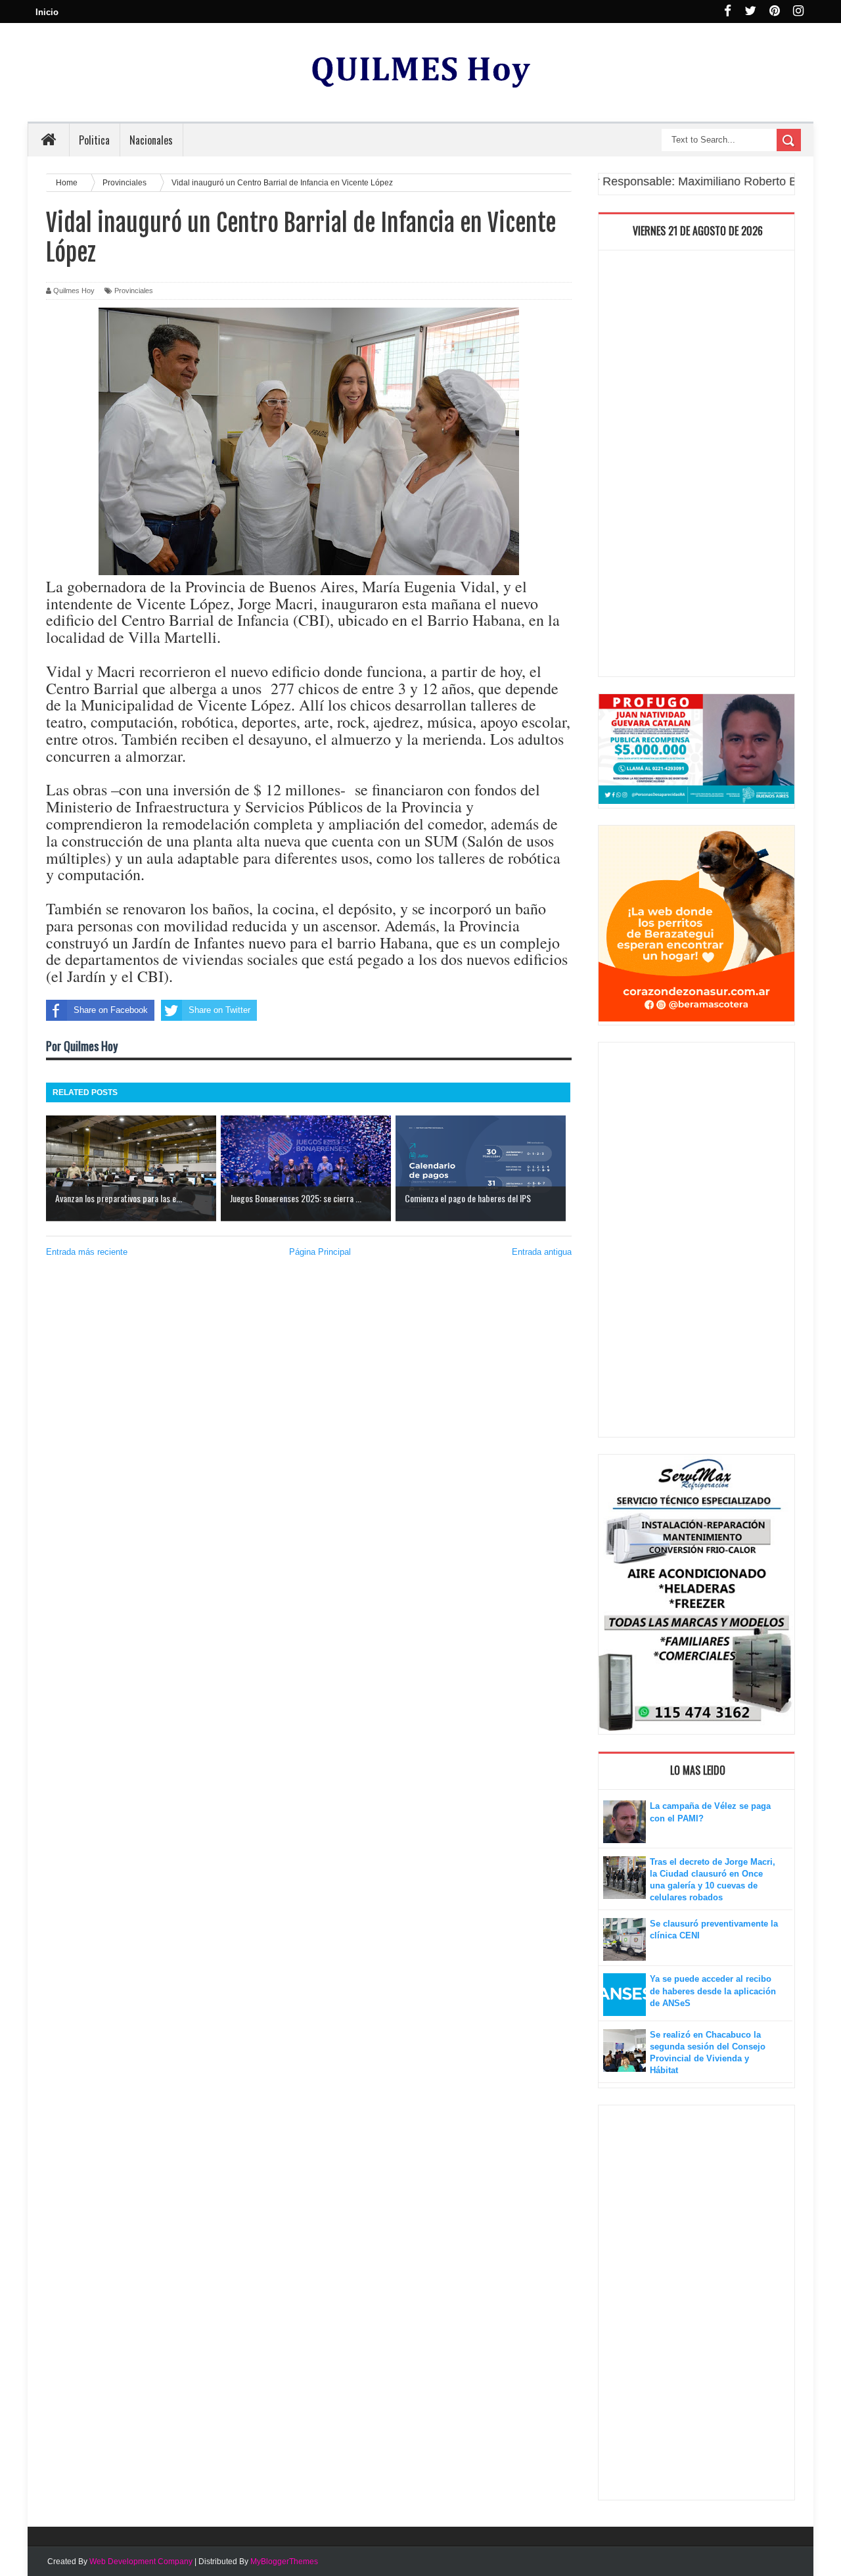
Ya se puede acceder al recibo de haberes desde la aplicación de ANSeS (713, 1991)
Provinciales (134, 291)
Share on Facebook (111, 1010)
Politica (94, 140)
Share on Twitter (219, 1010)
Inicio (47, 12)
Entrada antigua (542, 1252)
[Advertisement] (696, 467)
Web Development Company (141, 2562)
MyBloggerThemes (284, 2562)
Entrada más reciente (87, 1252)
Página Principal (320, 1252)
